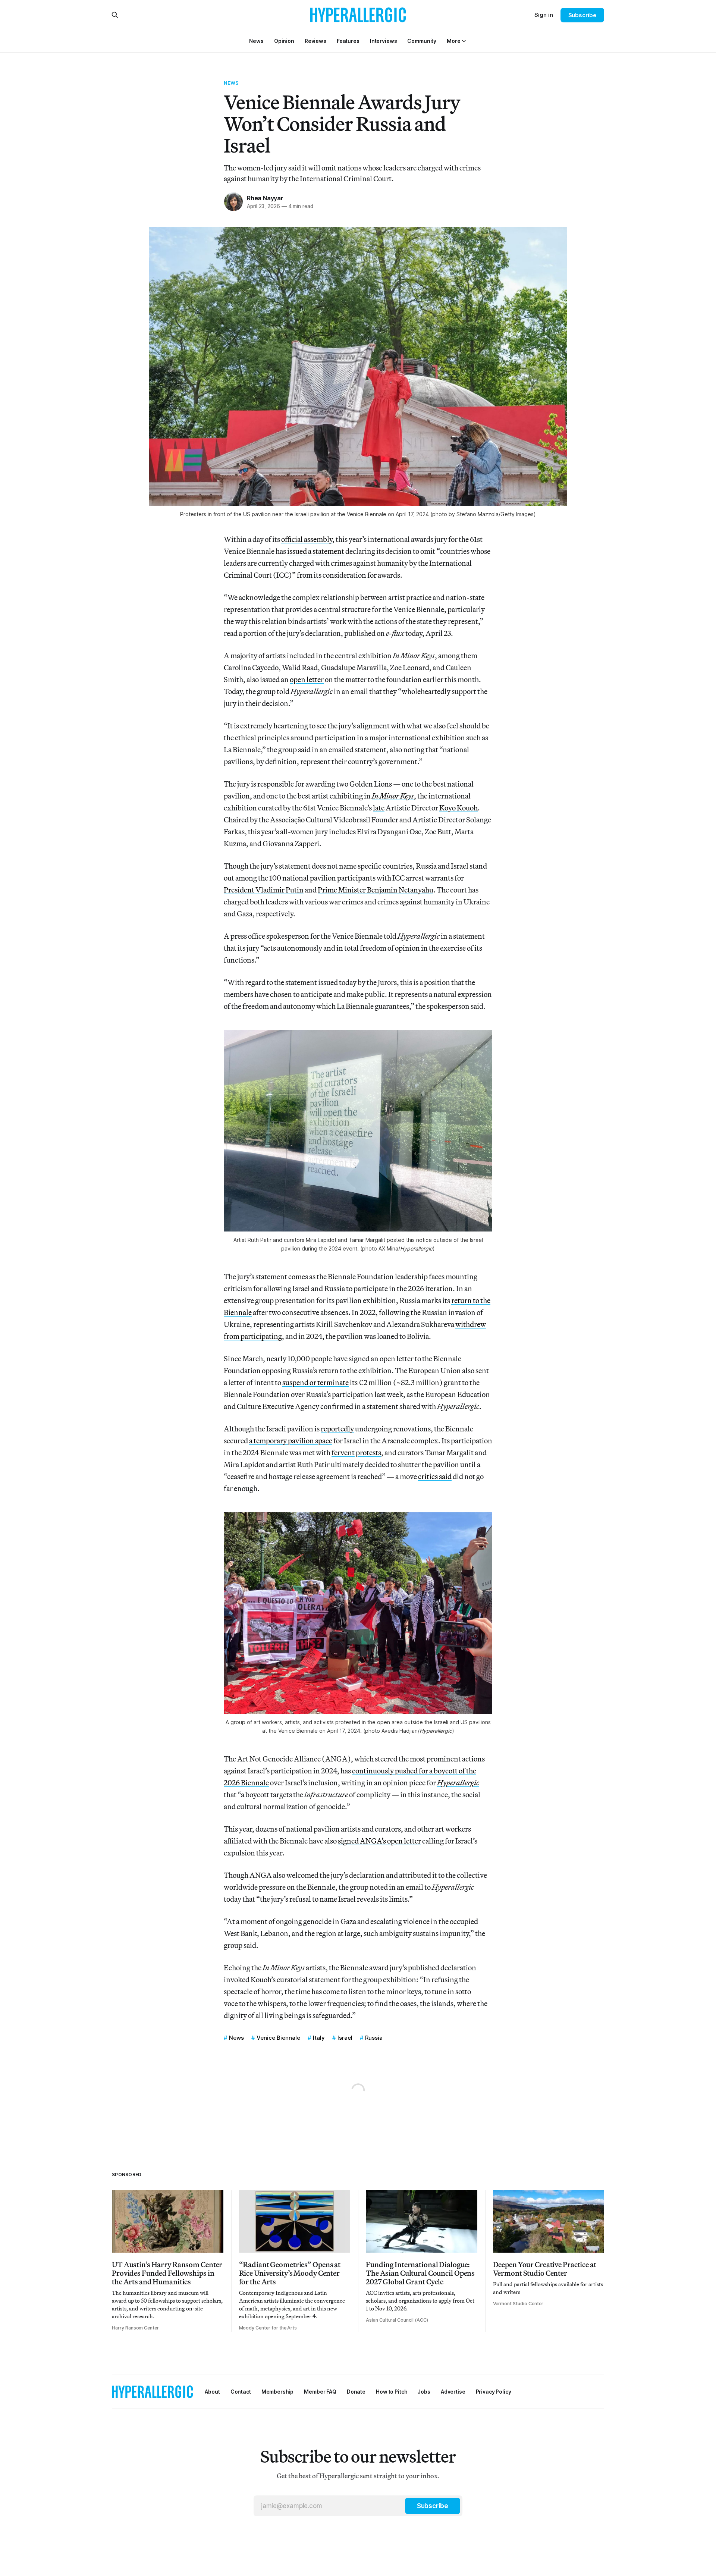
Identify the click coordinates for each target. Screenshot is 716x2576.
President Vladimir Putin (264, 890)
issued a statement (316, 551)
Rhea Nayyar (265, 198)
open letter (307, 679)
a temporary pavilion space (291, 1441)
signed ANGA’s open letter (379, 1841)
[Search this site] (115, 15)
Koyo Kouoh (459, 808)
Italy (319, 2038)
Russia (374, 2038)
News (231, 83)
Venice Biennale (278, 2038)
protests (368, 1452)
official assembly (307, 539)
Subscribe (582, 15)
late (379, 808)
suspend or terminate (315, 1382)
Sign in (544, 15)
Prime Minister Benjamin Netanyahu (376, 890)
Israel (345, 2038)
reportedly (337, 1429)
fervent (343, 1452)
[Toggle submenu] (464, 41)
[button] (453, 41)
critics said (435, 1476)
